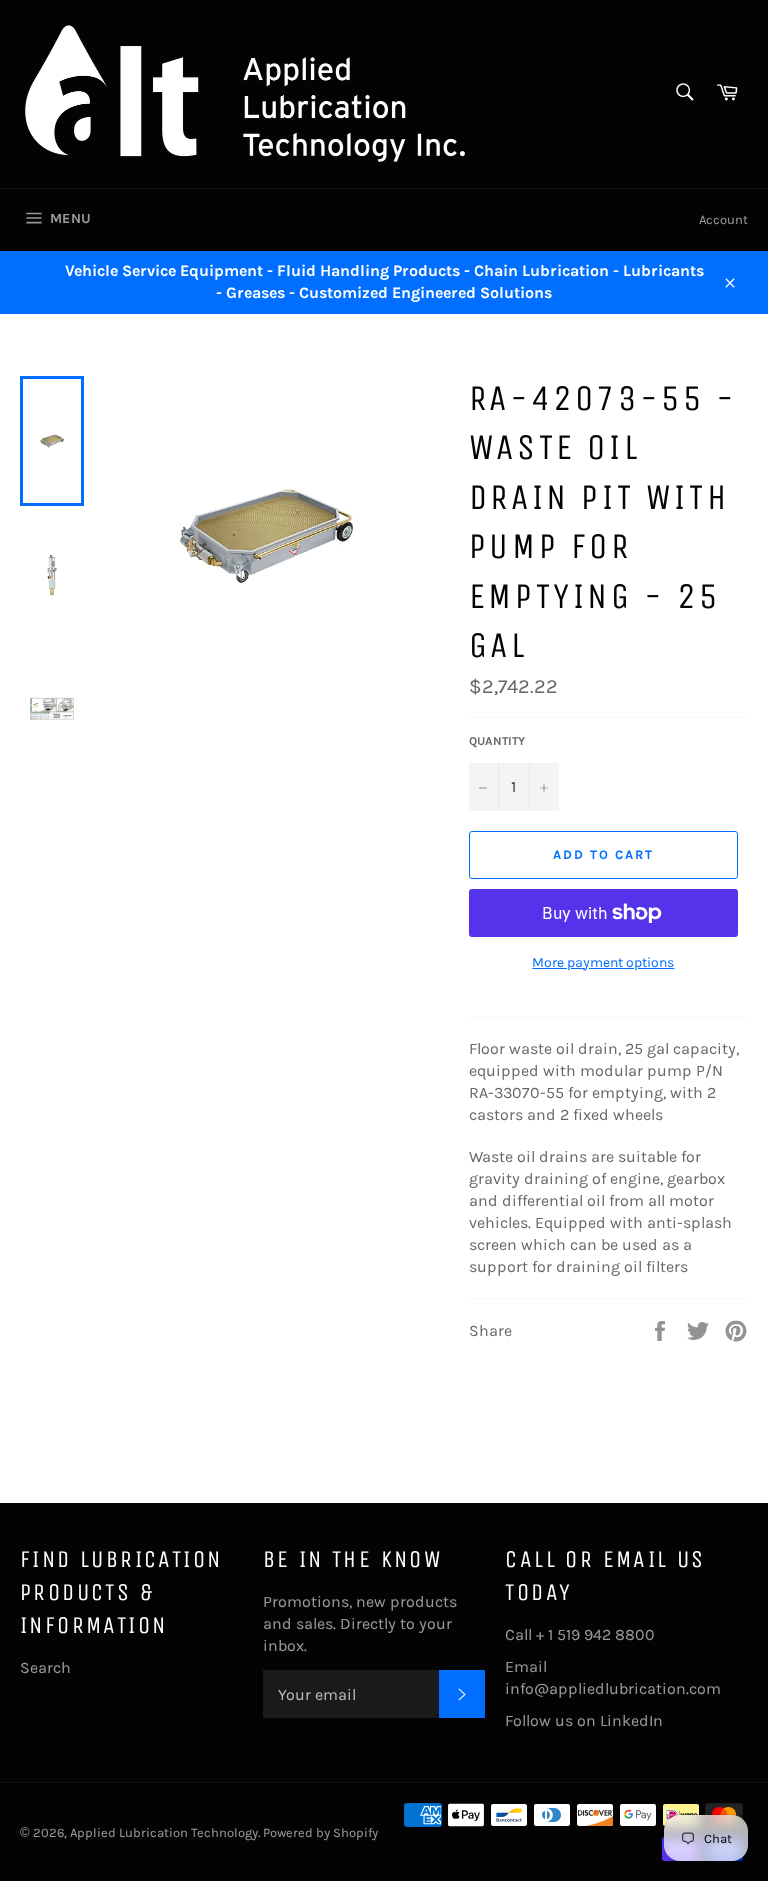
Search (45, 1667)
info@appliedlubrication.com (613, 1688)
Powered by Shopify (320, 1832)
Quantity (497, 741)
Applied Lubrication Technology (164, 1832)
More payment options (603, 962)
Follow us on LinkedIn (584, 1720)
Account (723, 219)
